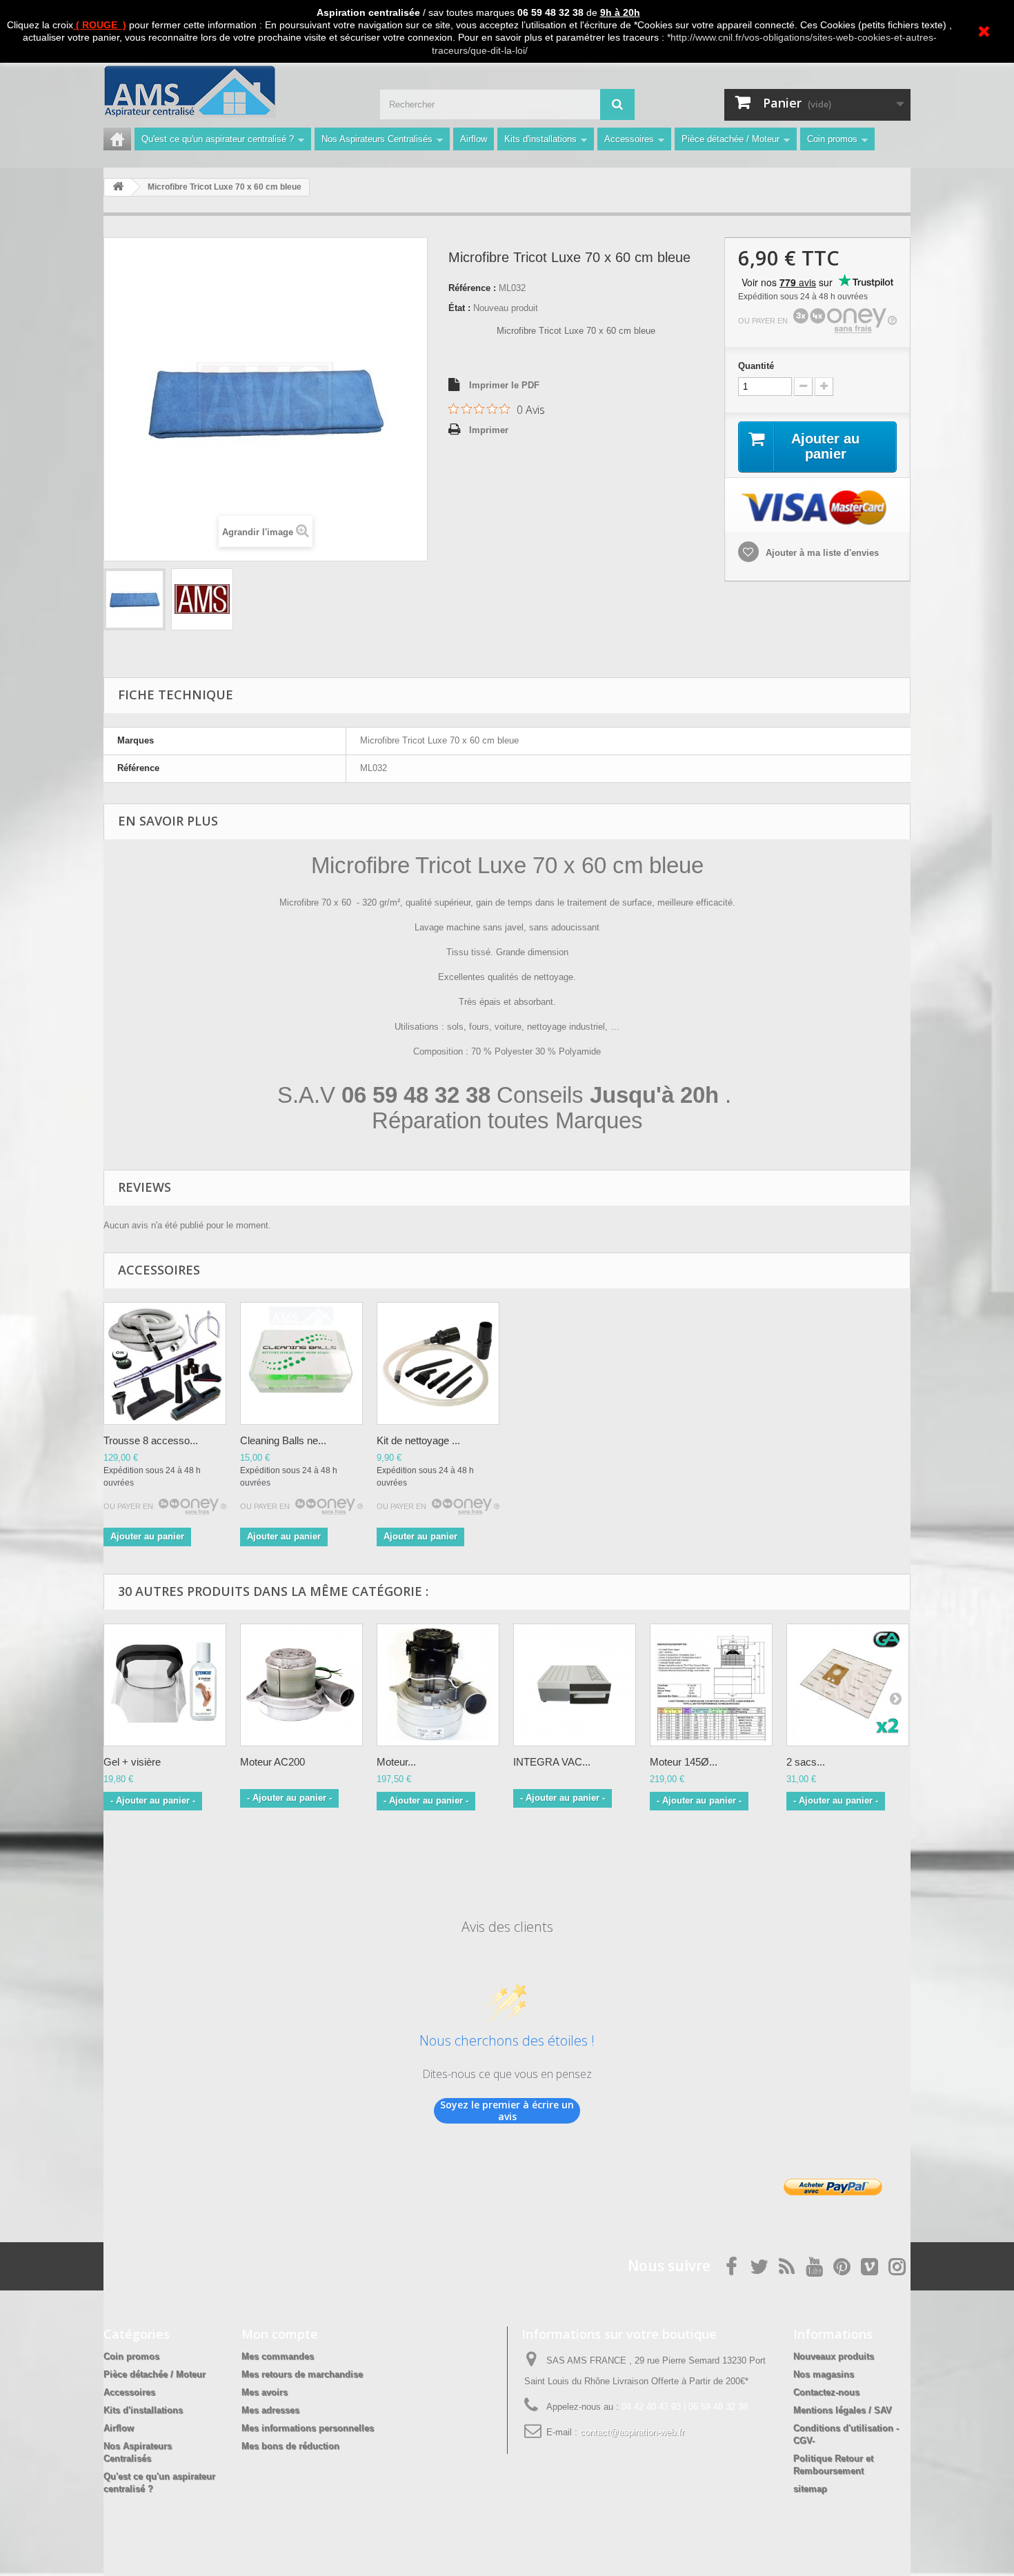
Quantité (756, 366)
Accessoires (629, 139)
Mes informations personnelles (308, 2428)
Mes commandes (278, 2356)
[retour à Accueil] (118, 187)
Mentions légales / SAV (843, 2410)
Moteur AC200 (272, 1762)
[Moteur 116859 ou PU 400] (438, 1685)
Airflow (474, 139)
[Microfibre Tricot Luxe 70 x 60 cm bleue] (135, 599)
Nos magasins (824, 2374)
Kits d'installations (540, 139)
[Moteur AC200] (301, 1685)
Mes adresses (270, 2410)
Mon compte (280, 2334)
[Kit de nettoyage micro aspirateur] (438, 1364)
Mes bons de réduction (290, 2446)
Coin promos (832, 139)
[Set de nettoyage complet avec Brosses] (165, 1364)
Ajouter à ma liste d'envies (821, 553)
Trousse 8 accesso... (151, 1440)
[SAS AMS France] (231, 91)
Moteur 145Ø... (684, 1762)
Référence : (472, 288)
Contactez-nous (826, 2392)
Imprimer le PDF (504, 385)
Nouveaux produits (834, 2356)
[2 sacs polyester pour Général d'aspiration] (848, 1685)
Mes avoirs (265, 2392)
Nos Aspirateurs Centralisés (377, 139)
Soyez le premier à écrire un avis (507, 2111)
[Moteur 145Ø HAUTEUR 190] (711, 1685)
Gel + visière (132, 1762)
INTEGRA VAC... (552, 1762)
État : (459, 308)
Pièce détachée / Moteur (730, 139)
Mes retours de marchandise (302, 2374)
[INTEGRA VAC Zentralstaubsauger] (575, 1685)
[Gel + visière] (165, 1685)
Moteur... (396, 1762)
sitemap (810, 2489)
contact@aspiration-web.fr (632, 2432)
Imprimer (489, 430)
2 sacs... (806, 1762)
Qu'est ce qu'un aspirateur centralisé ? (218, 139)
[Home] (117, 139)
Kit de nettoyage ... (418, 1440)
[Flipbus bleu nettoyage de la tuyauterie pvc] (301, 1364)
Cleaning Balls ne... (283, 1440)
